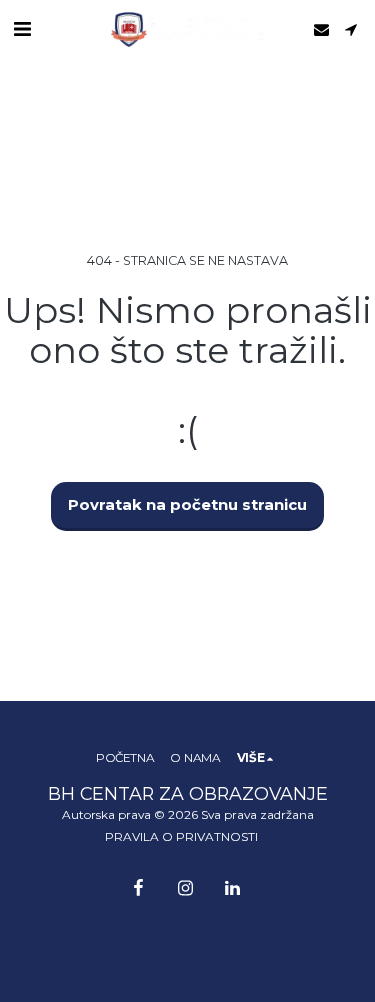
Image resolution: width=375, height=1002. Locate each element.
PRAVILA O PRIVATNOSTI (181, 836)
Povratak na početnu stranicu (187, 505)
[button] (22, 29)
